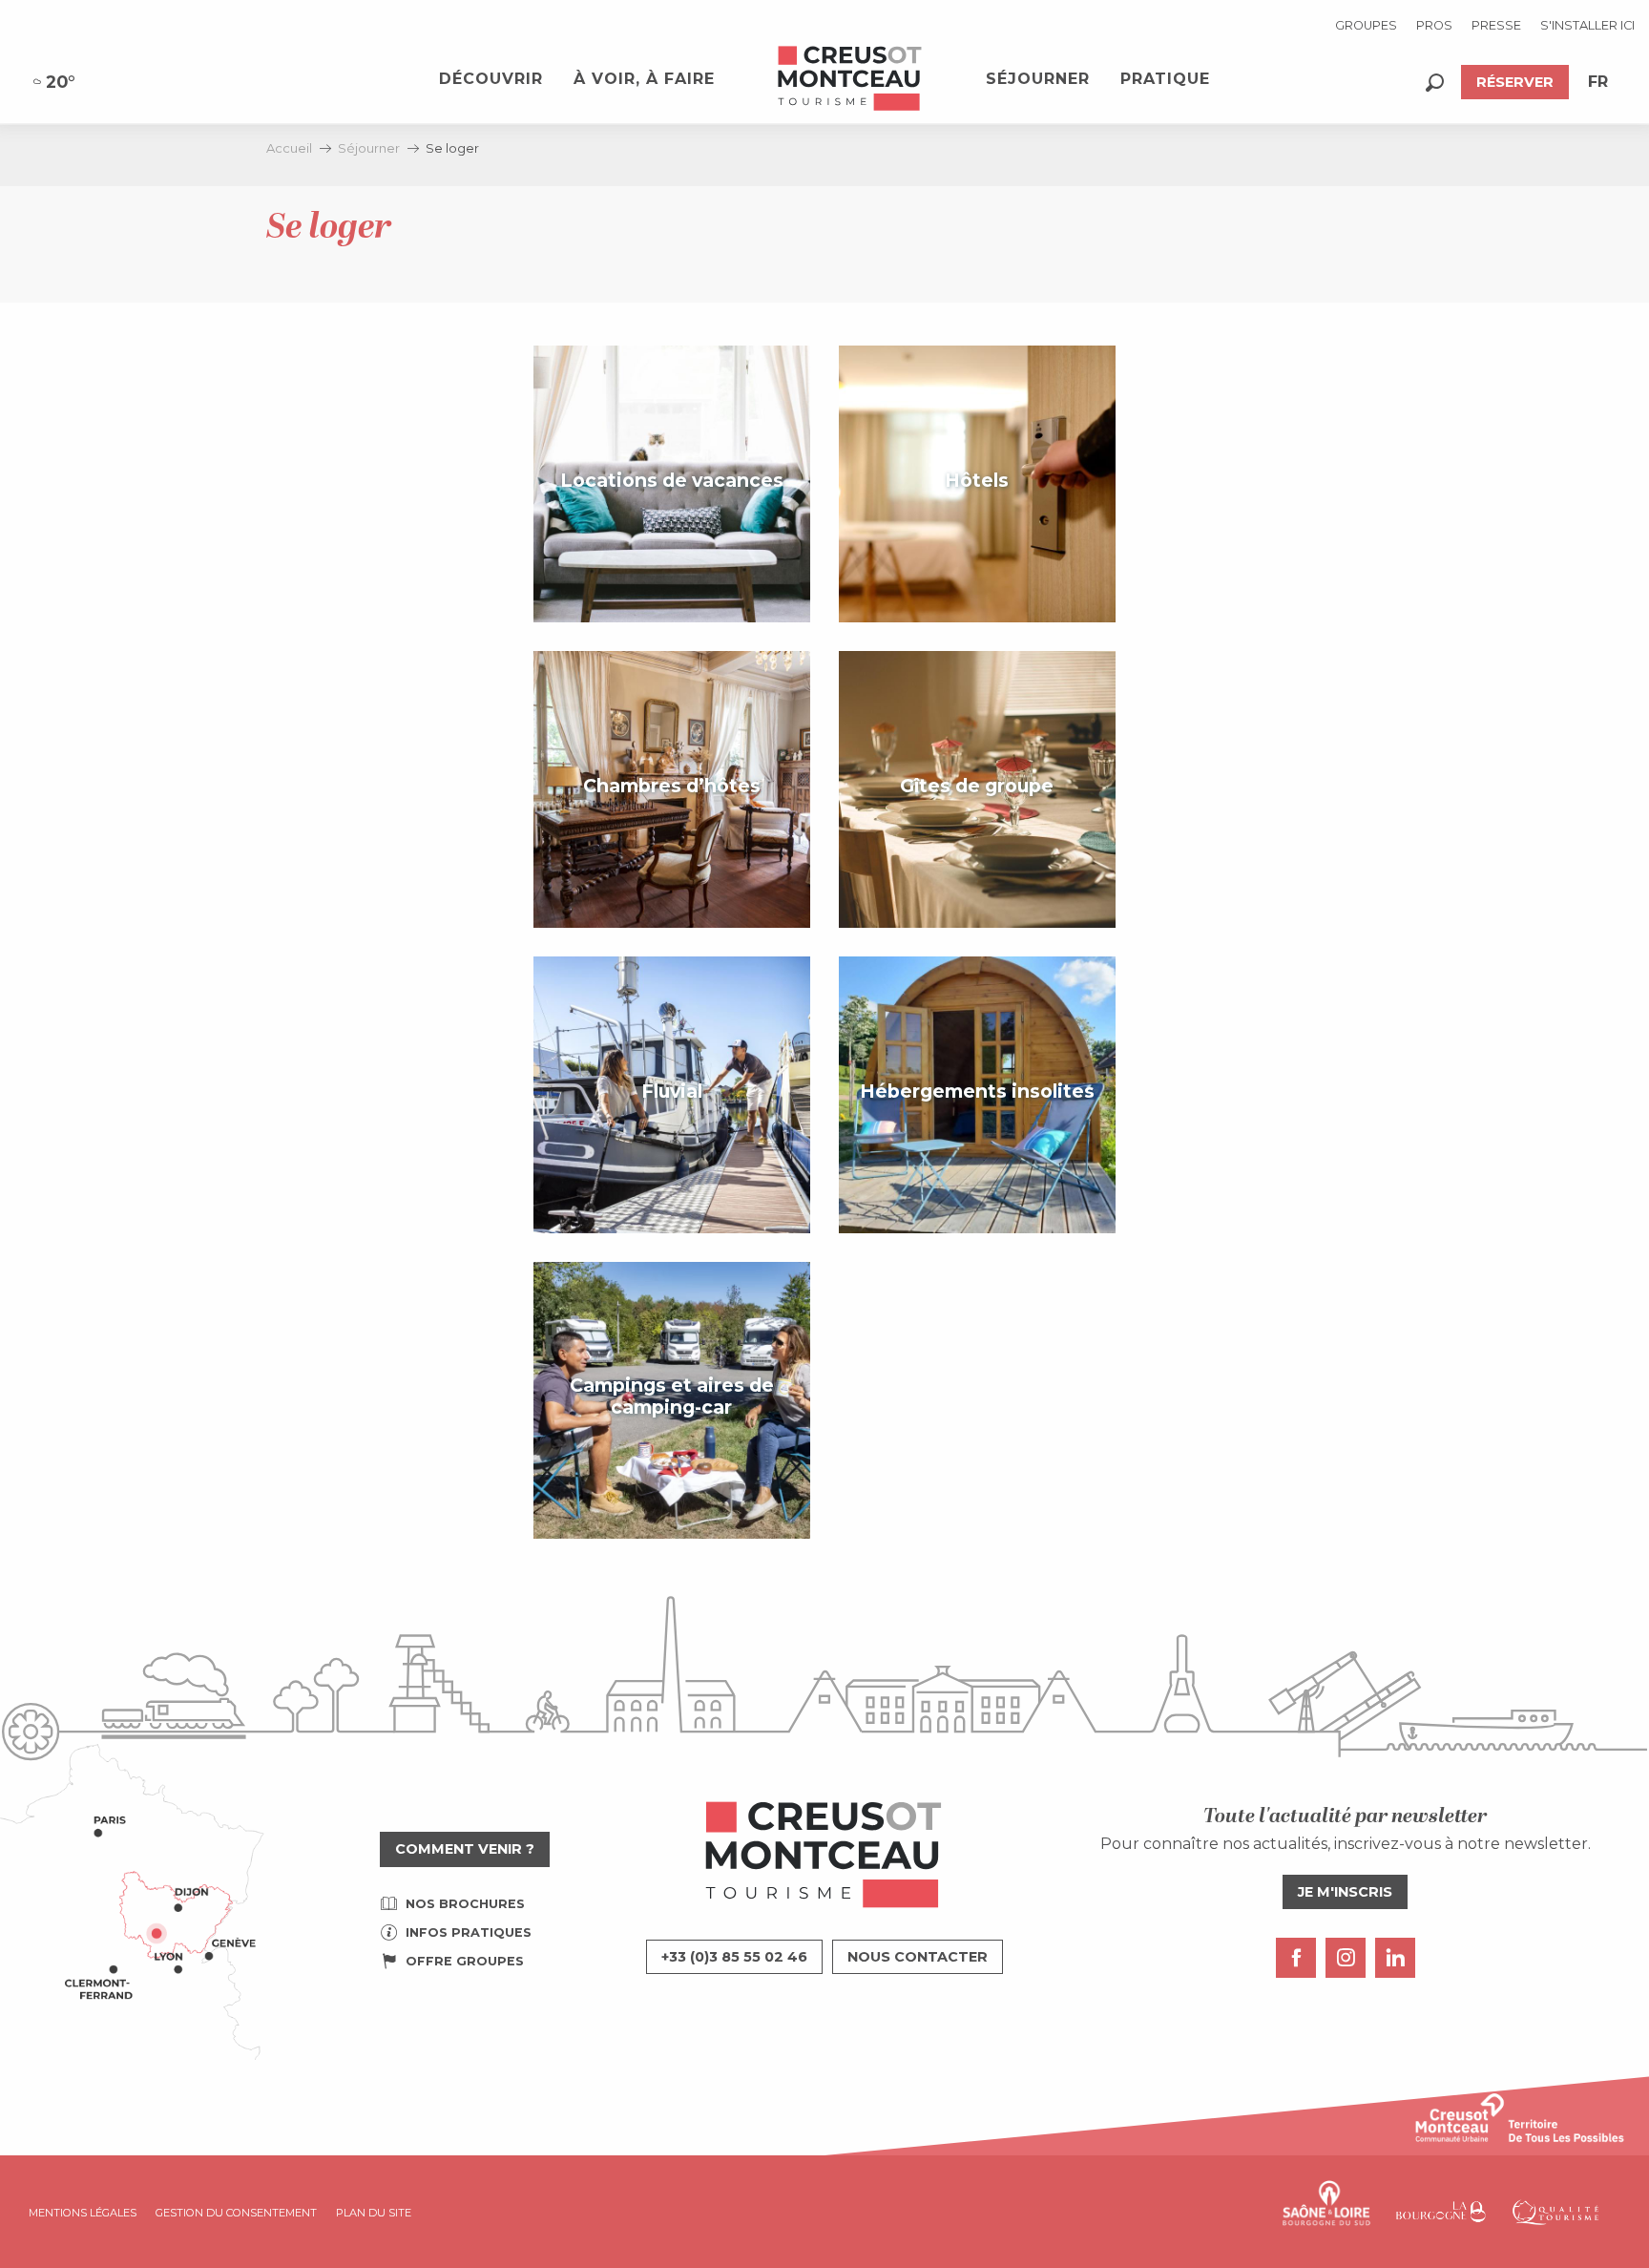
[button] (1435, 83)
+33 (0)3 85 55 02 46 (734, 1957)
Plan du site (374, 2213)
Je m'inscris (1345, 1892)
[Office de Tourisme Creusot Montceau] (850, 79)
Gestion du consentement (236, 2213)
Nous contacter (918, 1957)
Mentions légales (83, 2213)
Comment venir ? (465, 1849)
